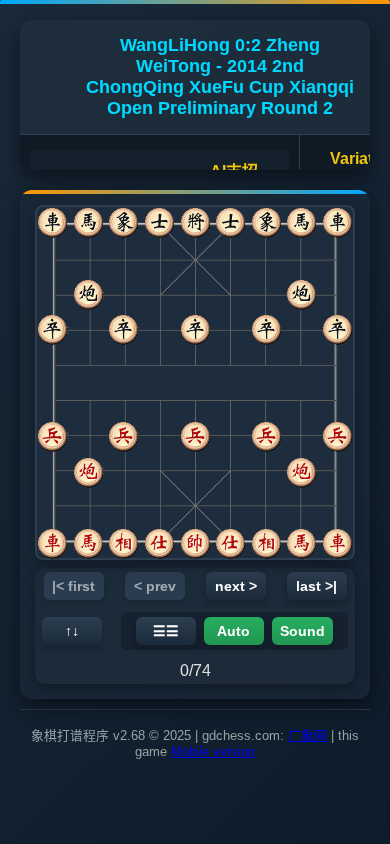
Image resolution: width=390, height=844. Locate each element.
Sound (302, 631)
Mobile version (213, 751)
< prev (155, 586)
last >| (316, 586)
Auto (233, 631)
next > (236, 586)
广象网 (307, 735)
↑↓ (72, 631)
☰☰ (166, 631)
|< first (73, 586)
